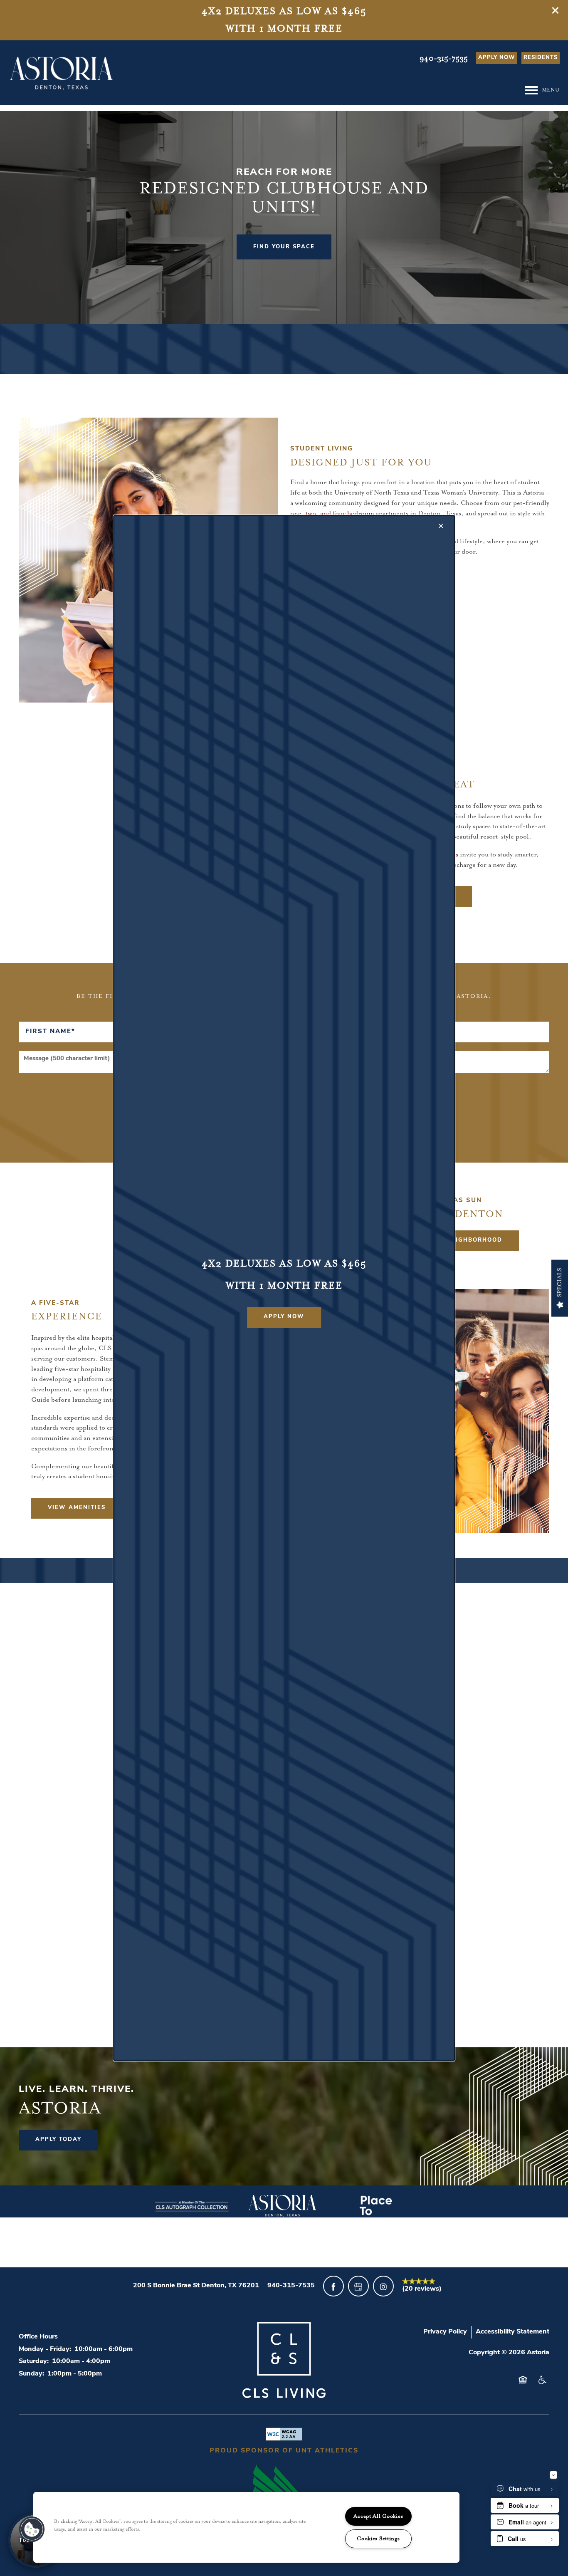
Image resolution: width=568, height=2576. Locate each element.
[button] (284, 1317)
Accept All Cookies (378, 2516)
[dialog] (284, 1288)
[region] (246, 2527)
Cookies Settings (378, 2539)
